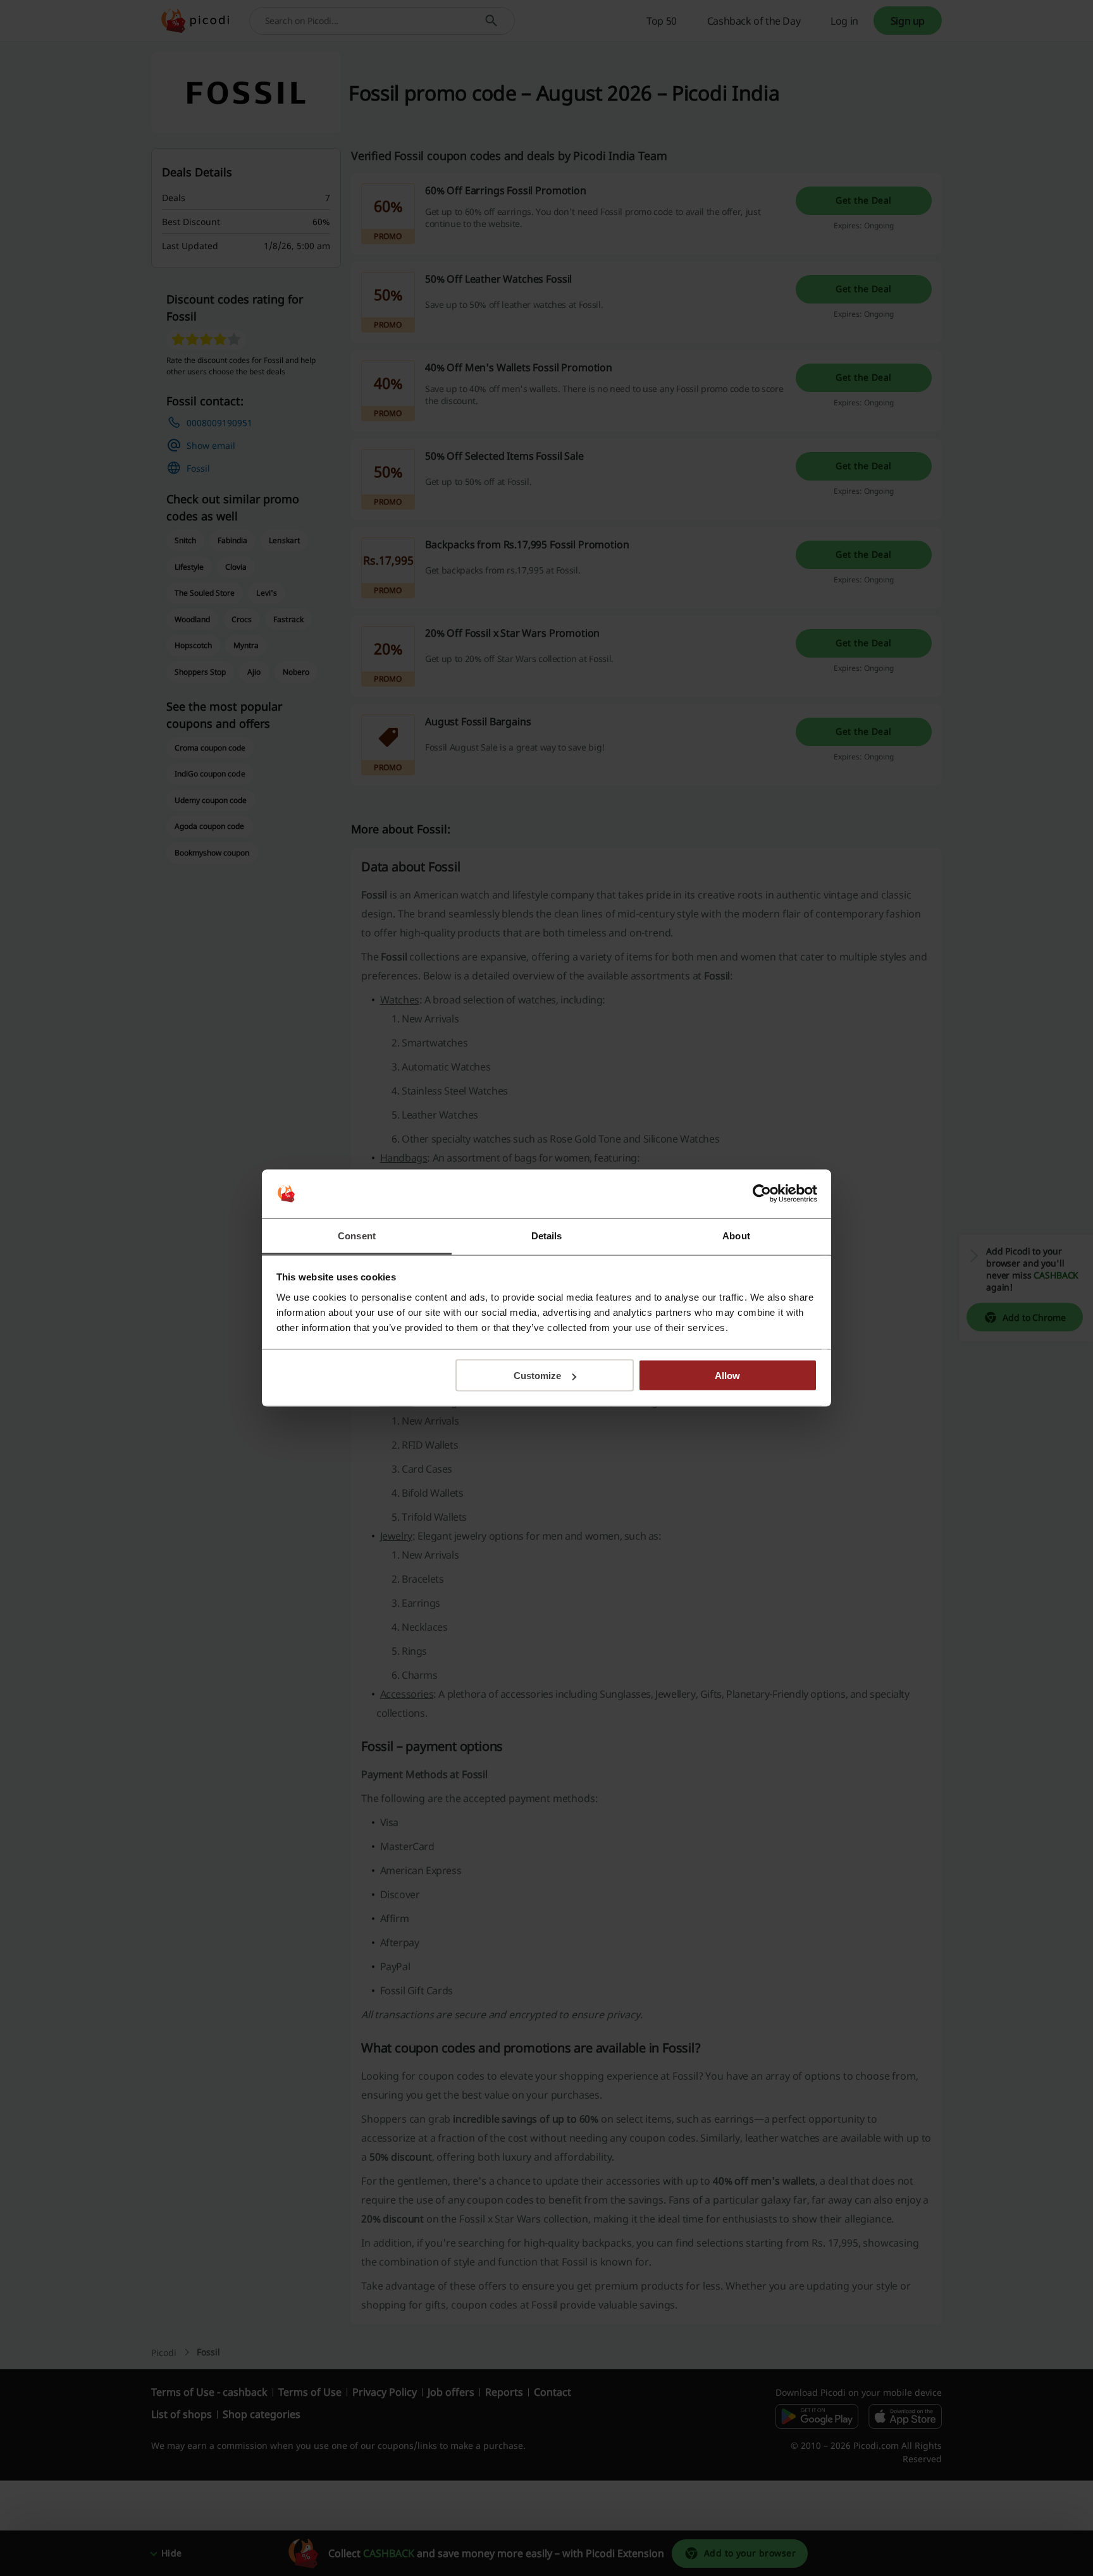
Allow (727, 1376)
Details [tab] (547, 1235)
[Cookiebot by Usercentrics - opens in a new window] (762, 1194)
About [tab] (736, 1235)
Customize (537, 1376)
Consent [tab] (357, 1235)
